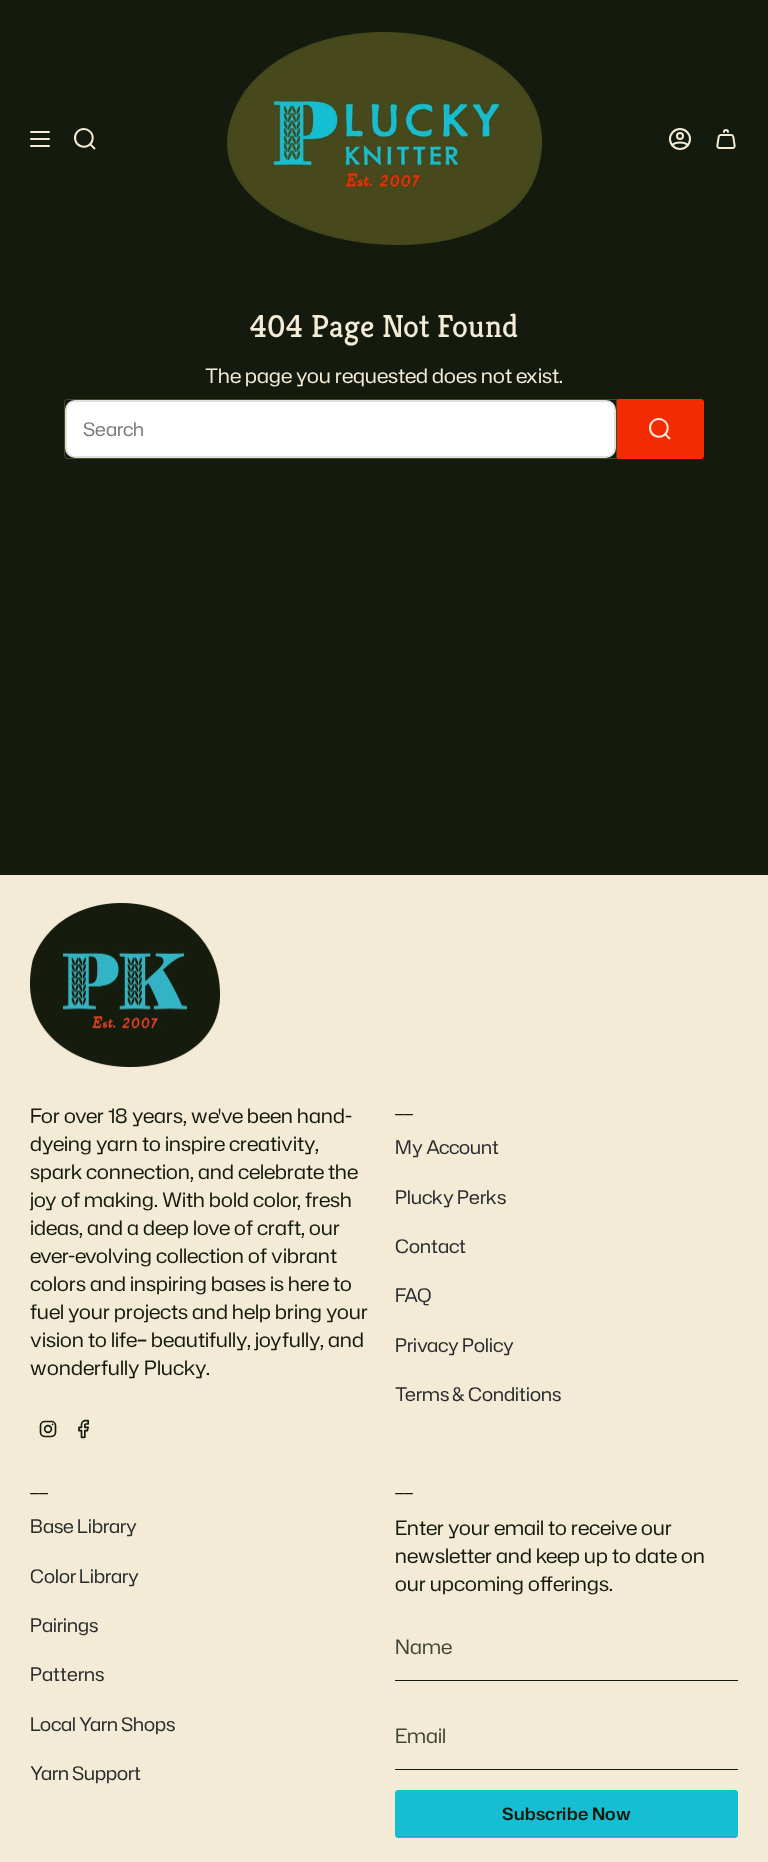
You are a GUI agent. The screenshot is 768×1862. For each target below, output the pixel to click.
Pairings (64, 1625)
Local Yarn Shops (102, 1724)
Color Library (84, 1576)
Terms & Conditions (478, 1394)
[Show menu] (40, 138)
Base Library (83, 1526)
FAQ (413, 1295)
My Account (447, 1147)
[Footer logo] (125, 985)
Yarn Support (85, 1773)
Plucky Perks (450, 1197)
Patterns (67, 1674)
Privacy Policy (454, 1345)
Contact (430, 1246)
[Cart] (726, 138)
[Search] (660, 429)
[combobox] (340, 429)
